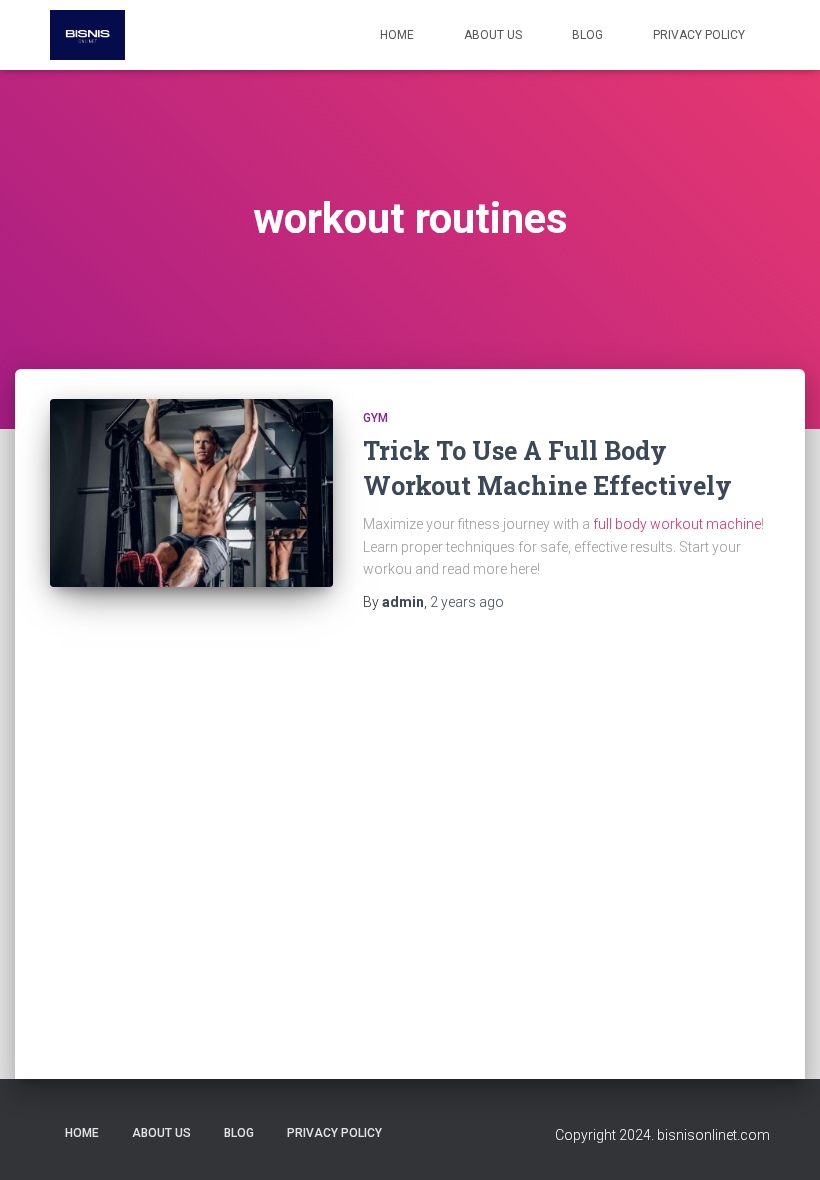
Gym (375, 418)
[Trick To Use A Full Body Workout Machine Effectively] (191, 493)
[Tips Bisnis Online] (87, 35)
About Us (493, 35)
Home (397, 35)
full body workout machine (677, 524)
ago (467, 602)
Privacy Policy (699, 35)
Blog (587, 35)
